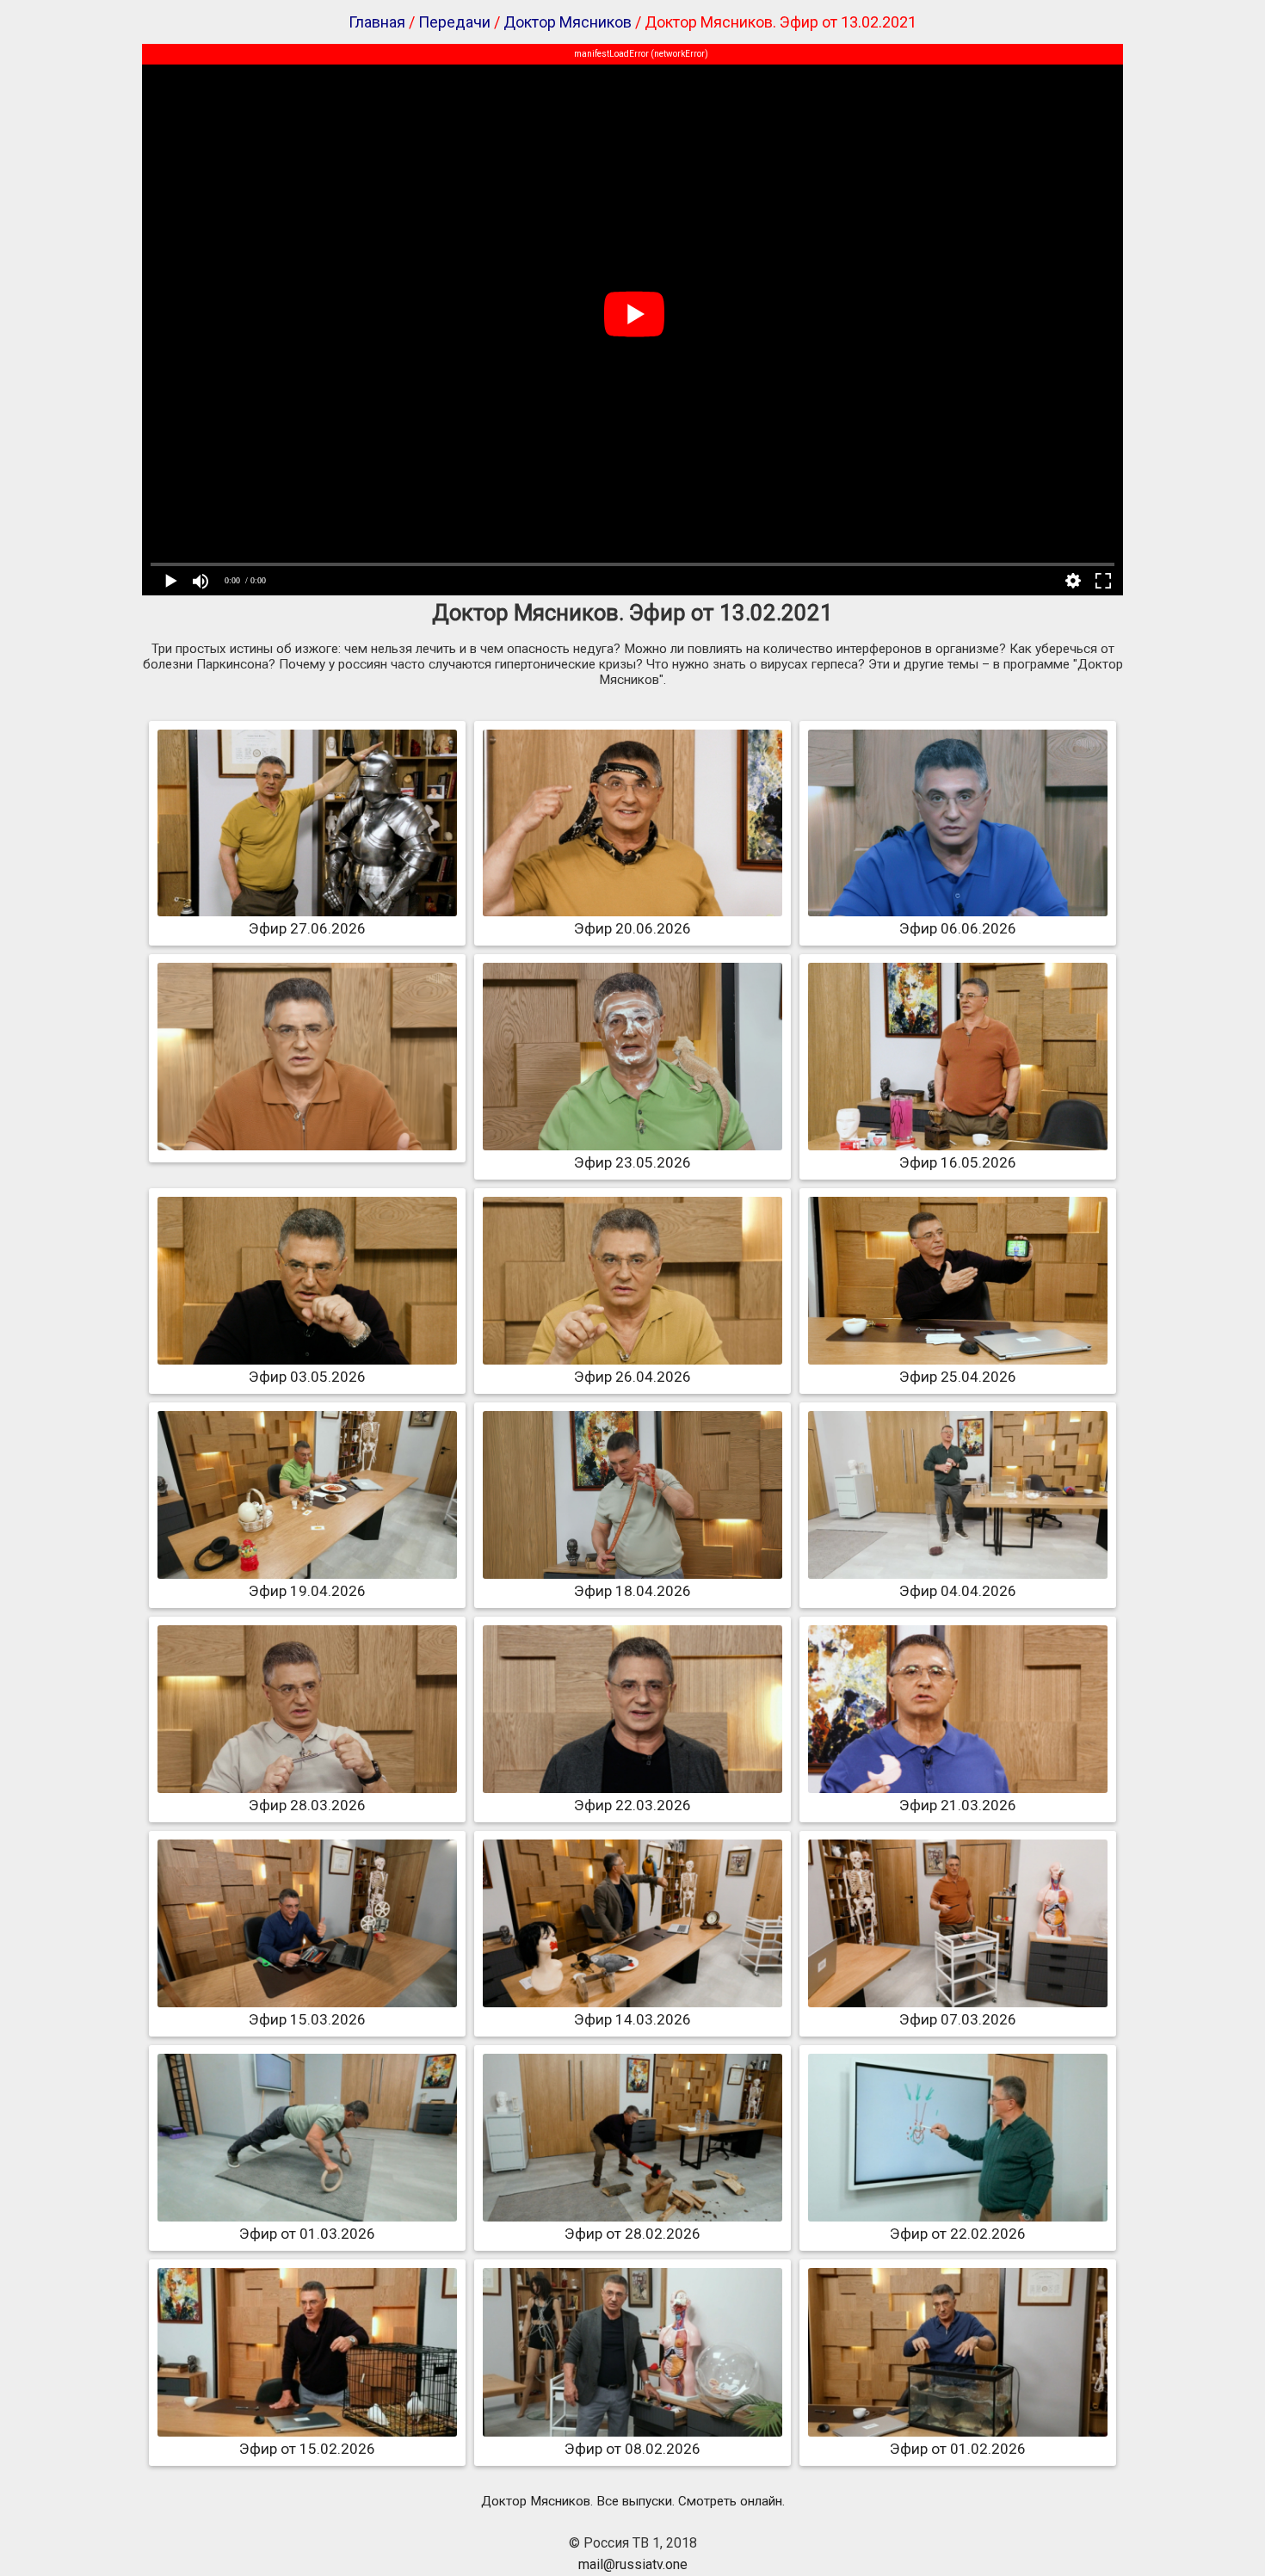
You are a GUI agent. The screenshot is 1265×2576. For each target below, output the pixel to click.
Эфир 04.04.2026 (958, 1591)
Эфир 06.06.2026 (958, 928)
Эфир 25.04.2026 (958, 1377)
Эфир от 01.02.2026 (958, 2449)
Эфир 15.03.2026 (307, 2019)
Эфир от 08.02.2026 (632, 2449)
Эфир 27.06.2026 (307, 928)
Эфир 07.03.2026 (958, 2019)
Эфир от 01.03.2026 (307, 2234)
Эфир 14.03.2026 (632, 2019)
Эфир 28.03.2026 (307, 1805)
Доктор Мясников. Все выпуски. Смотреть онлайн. (633, 2501)
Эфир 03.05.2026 (307, 1377)
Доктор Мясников (568, 22)
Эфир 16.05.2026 (958, 1162)
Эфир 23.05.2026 (632, 1162)
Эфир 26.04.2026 (632, 1377)
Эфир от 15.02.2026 (307, 2449)
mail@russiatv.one (633, 2564)
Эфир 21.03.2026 (958, 1805)
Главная (377, 22)
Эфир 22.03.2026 (632, 1805)
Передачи (454, 22)
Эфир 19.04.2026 (307, 1591)
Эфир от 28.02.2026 (632, 2234)
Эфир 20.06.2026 (632, 928)
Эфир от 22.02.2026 (958, 2234)
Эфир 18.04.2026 (632, 1591)
